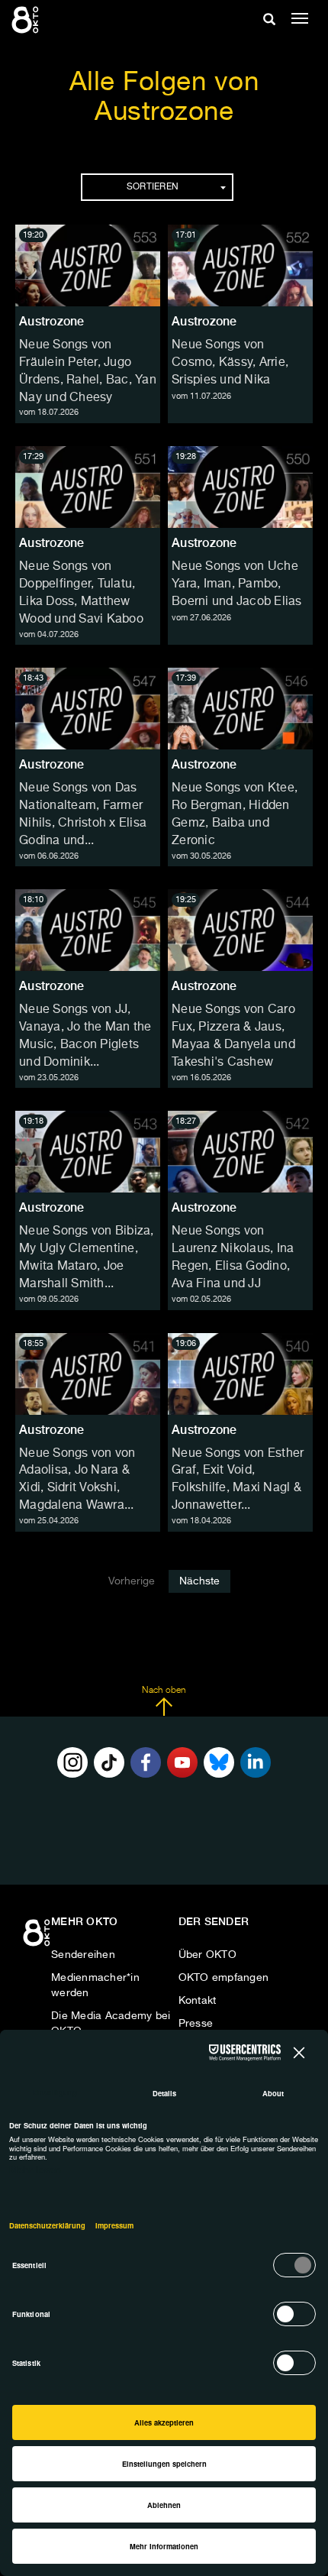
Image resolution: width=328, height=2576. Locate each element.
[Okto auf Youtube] (182, 1762)
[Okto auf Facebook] (146, 1762)
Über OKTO (207, 1955)
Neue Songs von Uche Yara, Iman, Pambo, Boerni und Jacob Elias (237, 584)
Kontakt (198, 2001)
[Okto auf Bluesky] (219, 1762)
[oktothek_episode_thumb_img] (88, 265)
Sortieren (153, 187)
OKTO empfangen (224, 1978)
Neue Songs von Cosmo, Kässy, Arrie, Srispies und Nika (230, 363)
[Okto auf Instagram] (72, 1762)
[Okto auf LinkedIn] (256, 1762)
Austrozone (52, 321)
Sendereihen (83, 1955)
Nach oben (164, 1691)
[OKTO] (27, 19)
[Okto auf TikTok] (109, 1762)
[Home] (38, 1938)
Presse (196, 2024)
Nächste (199, 1581)
